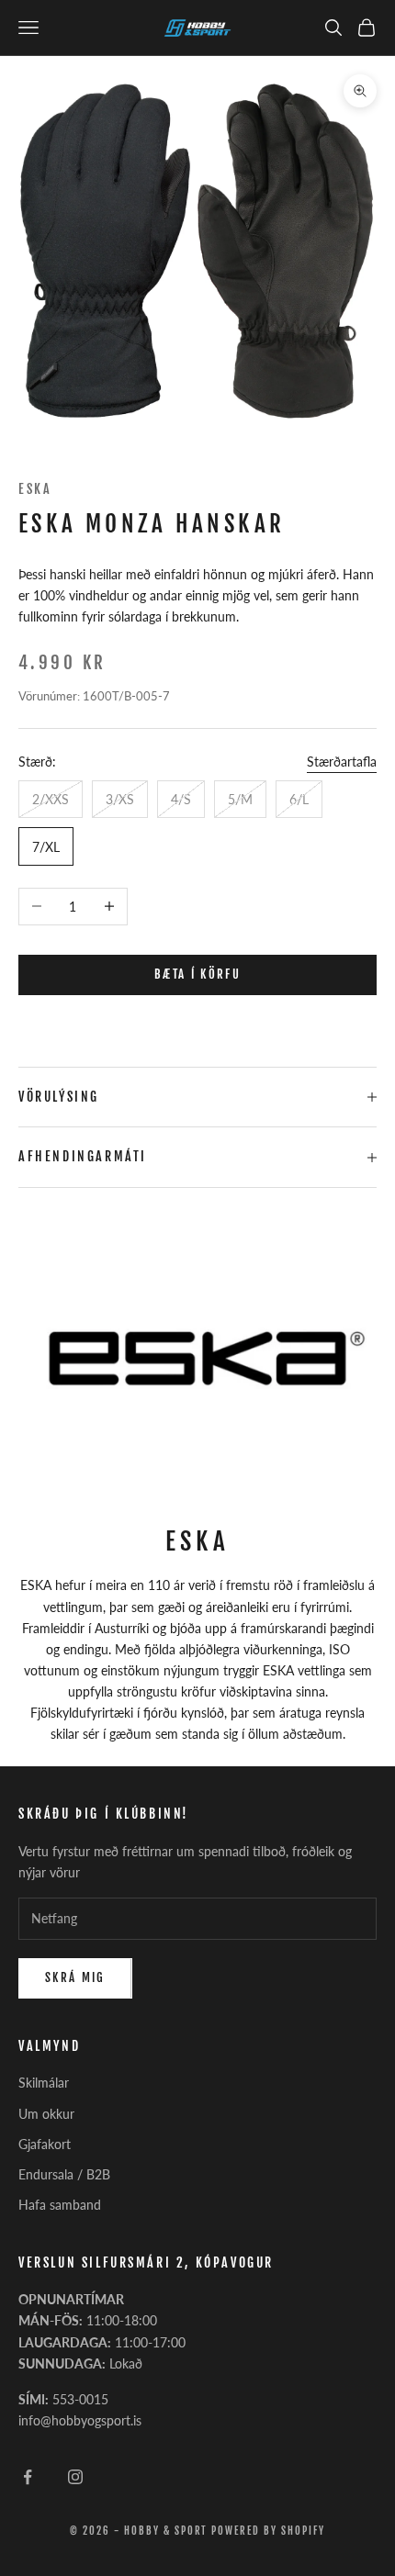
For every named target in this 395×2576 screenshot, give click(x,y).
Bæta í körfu (197, 974)
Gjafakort (45, 2144)
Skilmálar (44, 2083)
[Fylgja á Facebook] (28, 2477)
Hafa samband (60, 2205)
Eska (35, 489)
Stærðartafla (342, 762)
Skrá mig (75, 1977)
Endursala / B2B (64, 2174)
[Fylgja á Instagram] (75, 2477)
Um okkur (46, 2114)
